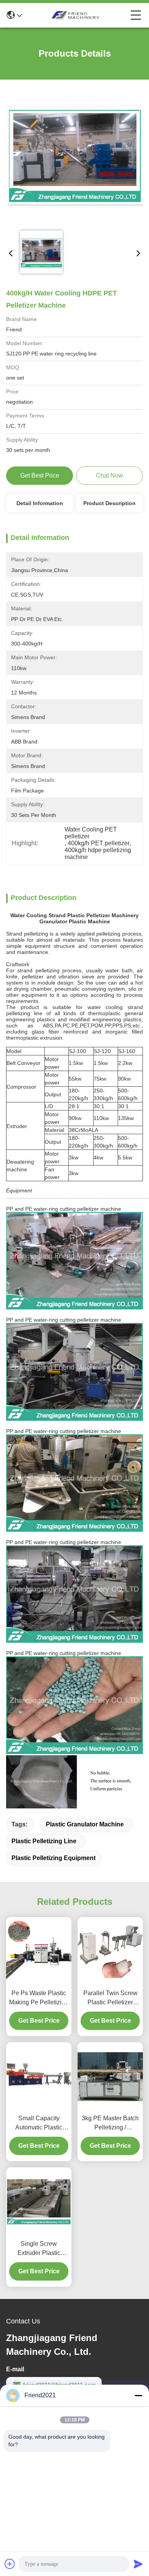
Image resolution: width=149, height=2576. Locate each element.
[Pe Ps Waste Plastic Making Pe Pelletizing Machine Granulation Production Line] (39, 1951)
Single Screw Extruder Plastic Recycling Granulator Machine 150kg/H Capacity (39, 2249)
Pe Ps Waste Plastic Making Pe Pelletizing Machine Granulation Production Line (39, 1998)
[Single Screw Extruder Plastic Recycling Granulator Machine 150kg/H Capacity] (39, 2202)
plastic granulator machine (85, 1824)
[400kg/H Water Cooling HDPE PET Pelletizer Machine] (75, 156)
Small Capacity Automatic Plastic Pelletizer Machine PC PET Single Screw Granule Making (39, 2124)
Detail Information (40, 503)
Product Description (109, 503)
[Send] (138, 2564)
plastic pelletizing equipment (53, 1858)
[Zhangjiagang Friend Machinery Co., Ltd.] (76, 15)
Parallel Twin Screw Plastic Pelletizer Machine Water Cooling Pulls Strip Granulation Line (110, 1998)
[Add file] (10, 2564)
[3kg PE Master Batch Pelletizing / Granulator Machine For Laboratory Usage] (110, 2077)
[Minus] (138, 2395)
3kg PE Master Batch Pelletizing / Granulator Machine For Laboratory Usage (110, 2124)
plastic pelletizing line (44, 1841)
